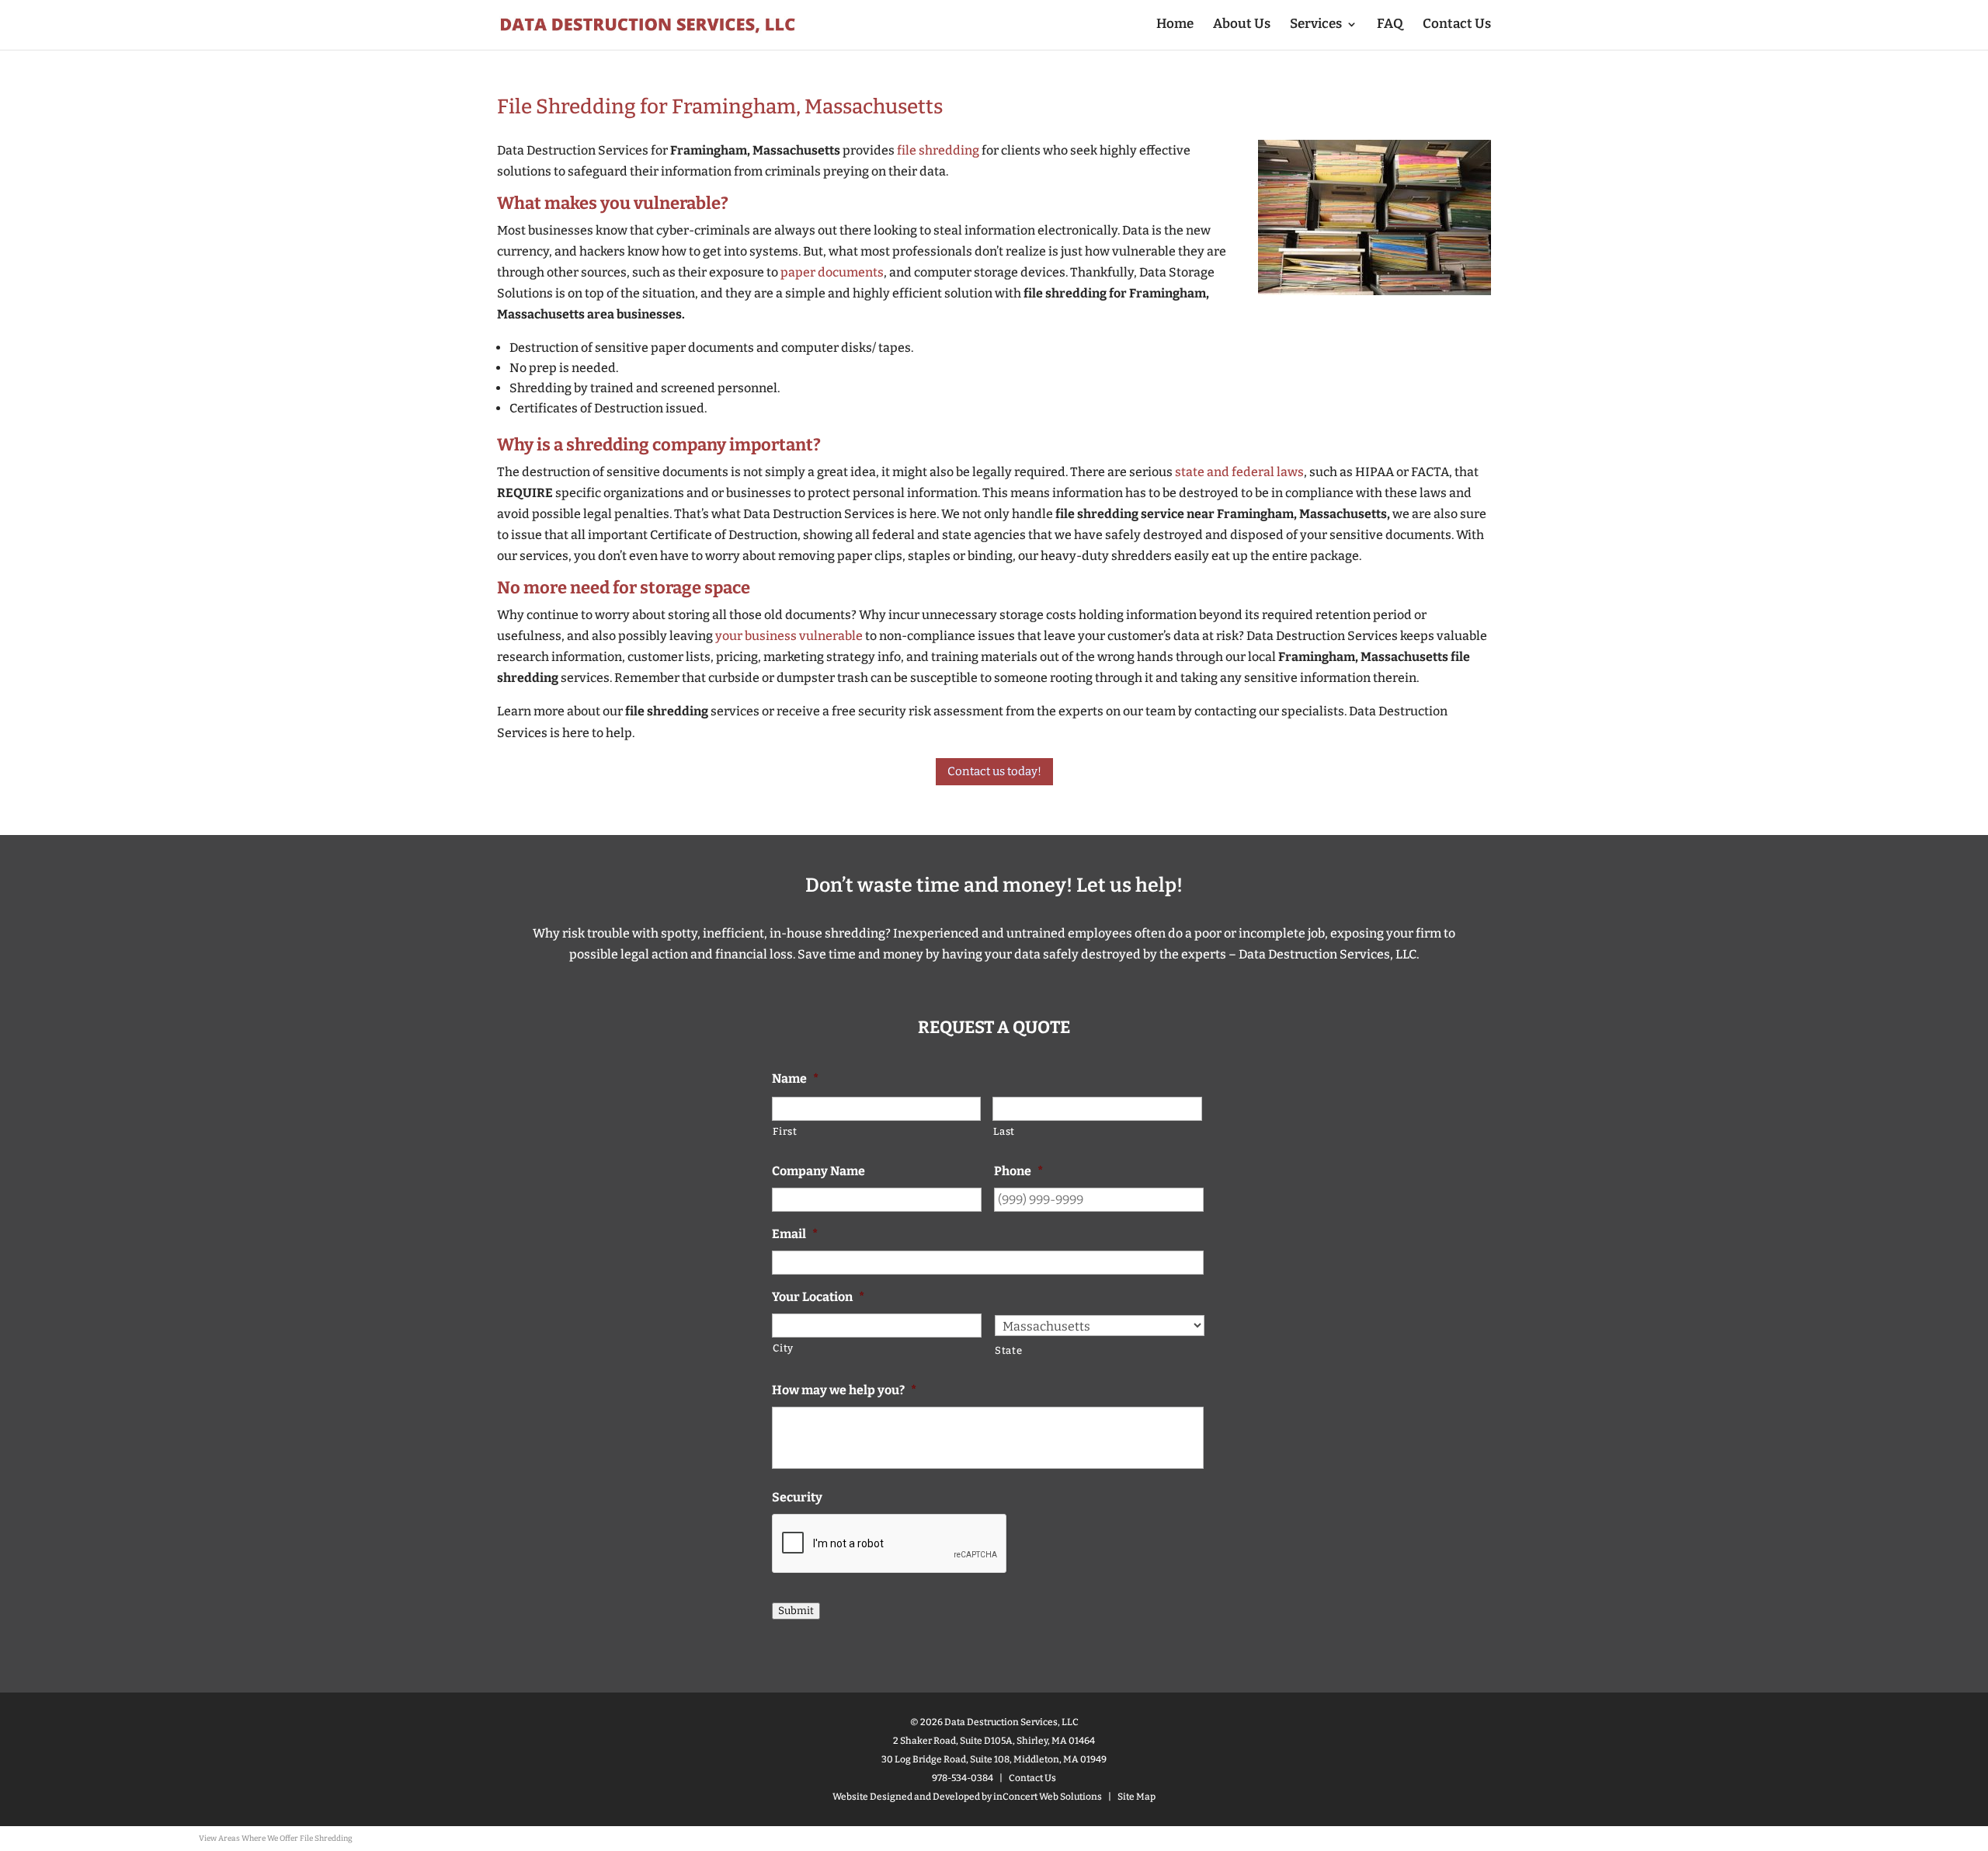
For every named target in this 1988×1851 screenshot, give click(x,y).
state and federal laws (1239, 472)
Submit (796, 1611)
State (1008, 1350)
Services (1316, 25)
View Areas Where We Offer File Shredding (276, 1839)
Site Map (1136, 1797)
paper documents (832, 272)
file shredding (938, 150)
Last (1004, 1131)
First (785, 1131)
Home (1175, 25)
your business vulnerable (789, 636)
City (783, 1348)
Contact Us (1457, 25)
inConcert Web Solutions (1048, 1797)
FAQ (1390, 25)
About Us (1242, 25)
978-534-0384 (963, 1778)
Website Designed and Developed (906, 1797)
